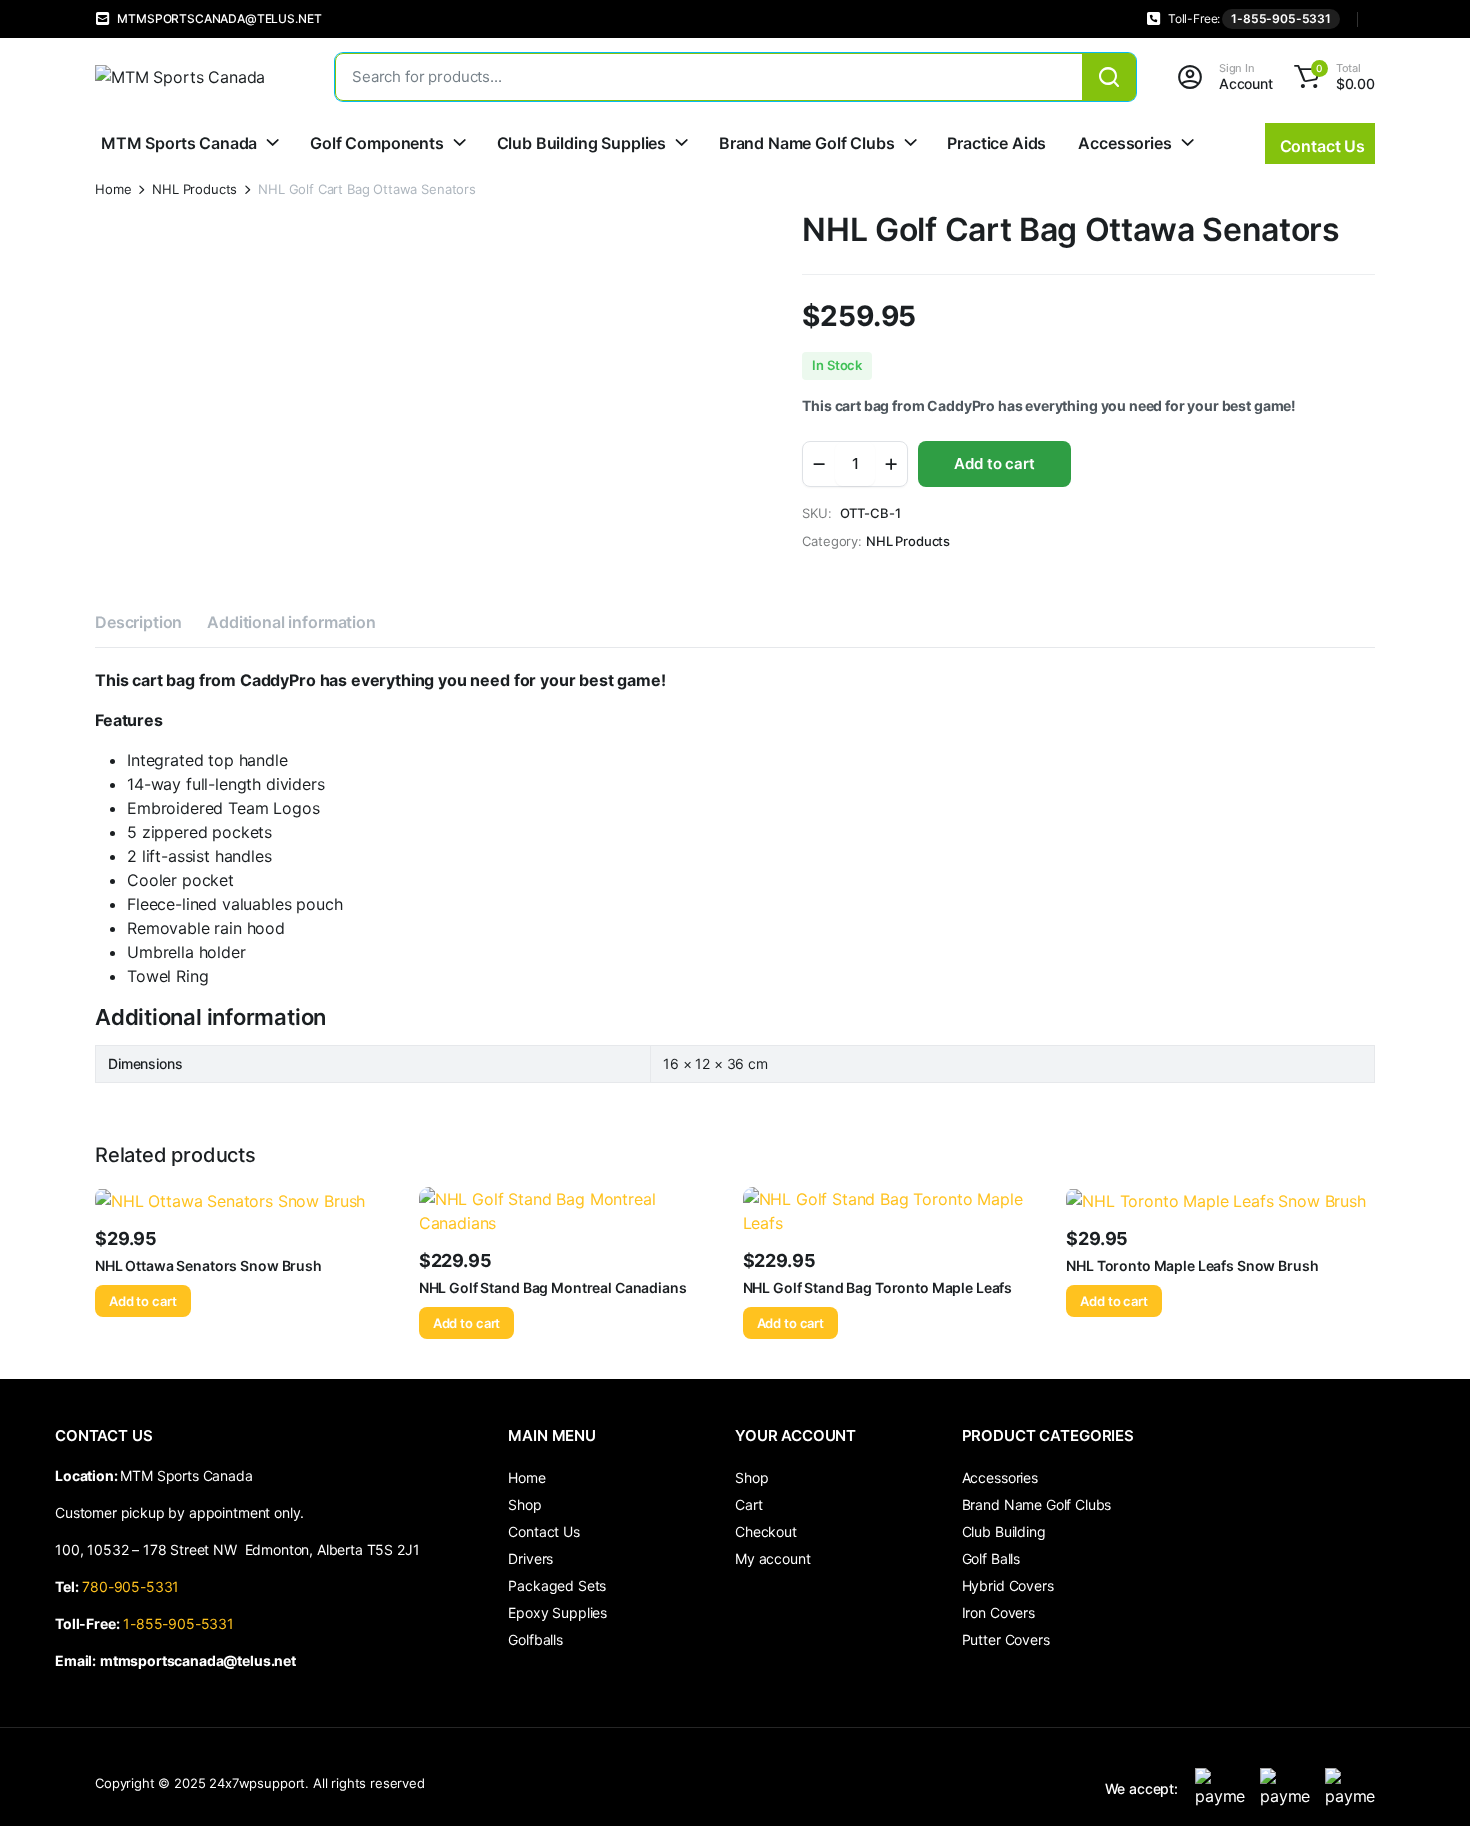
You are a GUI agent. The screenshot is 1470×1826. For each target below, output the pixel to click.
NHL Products (194, 189)
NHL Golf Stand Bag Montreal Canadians (553, 1287)
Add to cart (994, 463)
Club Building (1004, 1531)
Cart (748, 1504)
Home (113, 189)
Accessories (1124, 143)
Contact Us (543, 1531)
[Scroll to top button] (1425, 1781)
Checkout (766, 1531)
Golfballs (535, 1639)
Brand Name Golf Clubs (807, 143)
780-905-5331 (134, 1586)
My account (772, 1558)
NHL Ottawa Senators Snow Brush (208, 1265)
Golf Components (377, 143)
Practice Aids (996, 143)
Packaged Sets (557, 1585)
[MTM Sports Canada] (195, 77)
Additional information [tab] (291, 622)
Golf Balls (991, 1558)
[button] (1331, 77)
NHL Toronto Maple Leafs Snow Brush (1192, 1265)
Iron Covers (998, 1612)
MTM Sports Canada (179, 143)
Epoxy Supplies (557, 1612)
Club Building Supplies (581, 143)
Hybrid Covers (1008, 1585)
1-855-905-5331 (1281, 18)
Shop (524, 1504)
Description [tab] (138, 622)
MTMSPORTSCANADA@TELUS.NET (219, 18)
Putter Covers (1006, 1639)
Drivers (530, 1558)
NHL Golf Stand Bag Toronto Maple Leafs (878, 1287)
